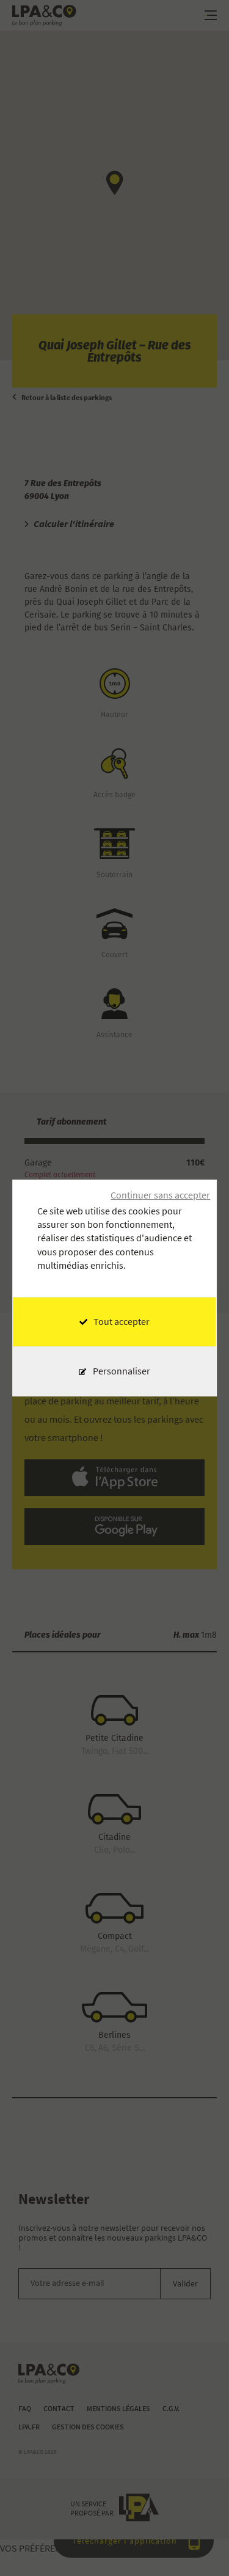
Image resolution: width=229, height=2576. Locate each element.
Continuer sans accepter (160, 1195)
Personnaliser (122, 1371)
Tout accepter (122, 1322)
